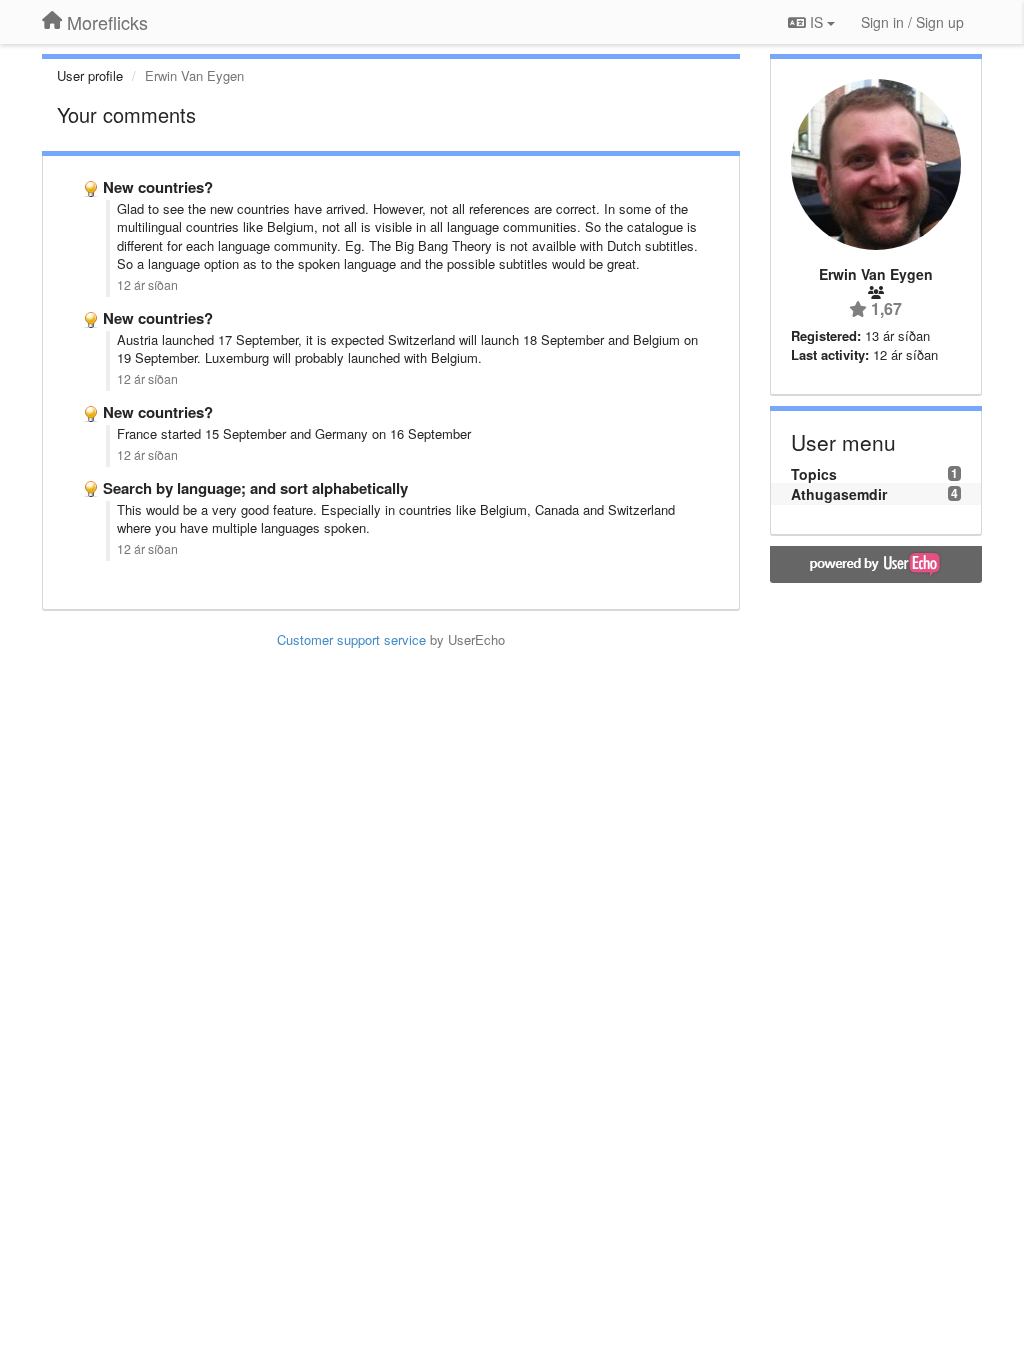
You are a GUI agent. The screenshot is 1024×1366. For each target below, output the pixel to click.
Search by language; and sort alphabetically (255, 488)
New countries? (158, 187)
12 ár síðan (147, 285)
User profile (90, 75)
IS (816, 22)
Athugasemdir (839, 494)
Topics (814, 474)
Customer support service (351, 639)
